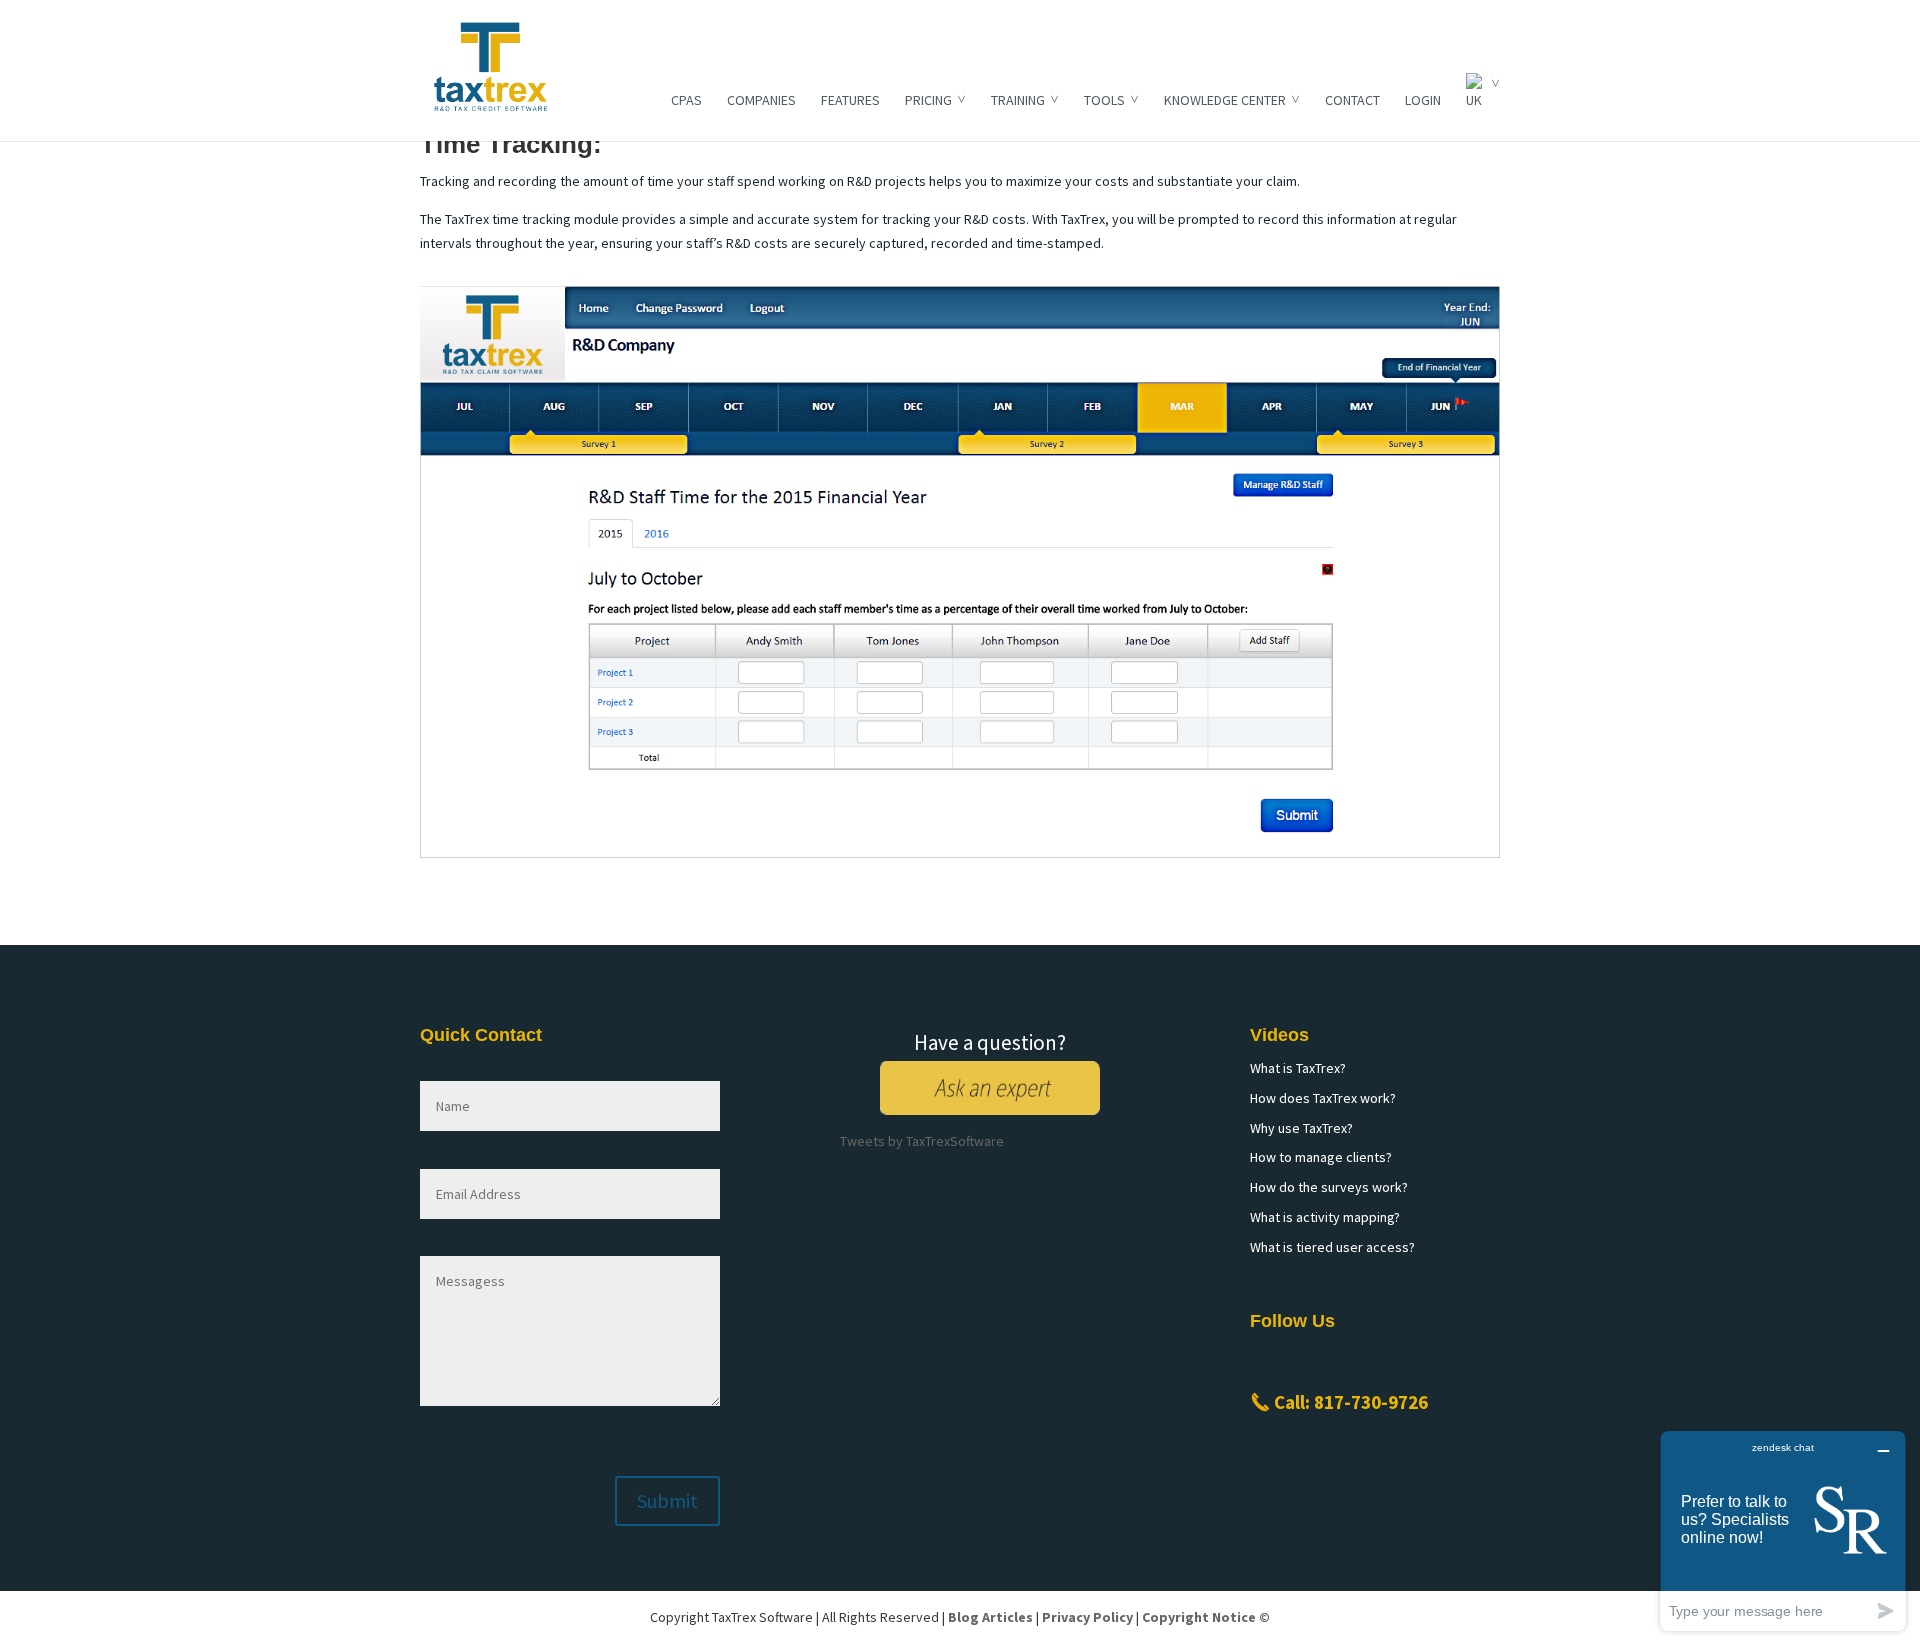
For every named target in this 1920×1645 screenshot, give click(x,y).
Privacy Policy (1087, 1617)
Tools (1104, 100)
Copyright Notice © (1206, 1617)
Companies (761, 100)
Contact (1352, 100)
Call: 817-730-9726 (1351, 1402)
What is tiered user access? (1332, 1247)
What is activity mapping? (1325, 1217)
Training (1018, 100)
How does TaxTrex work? (1323, 1098)
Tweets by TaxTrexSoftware (922, 1141)
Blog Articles (990, 1617)
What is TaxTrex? (1298, 1068)
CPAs (686, 100)
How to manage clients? (1321, 1157)
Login (1423, 100)
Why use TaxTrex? (1301, 1128)
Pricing (928, 100)
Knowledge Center (1225, 100)
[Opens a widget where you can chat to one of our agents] (1783, 1530)
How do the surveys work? (1329, 1187)
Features (850, 100)
